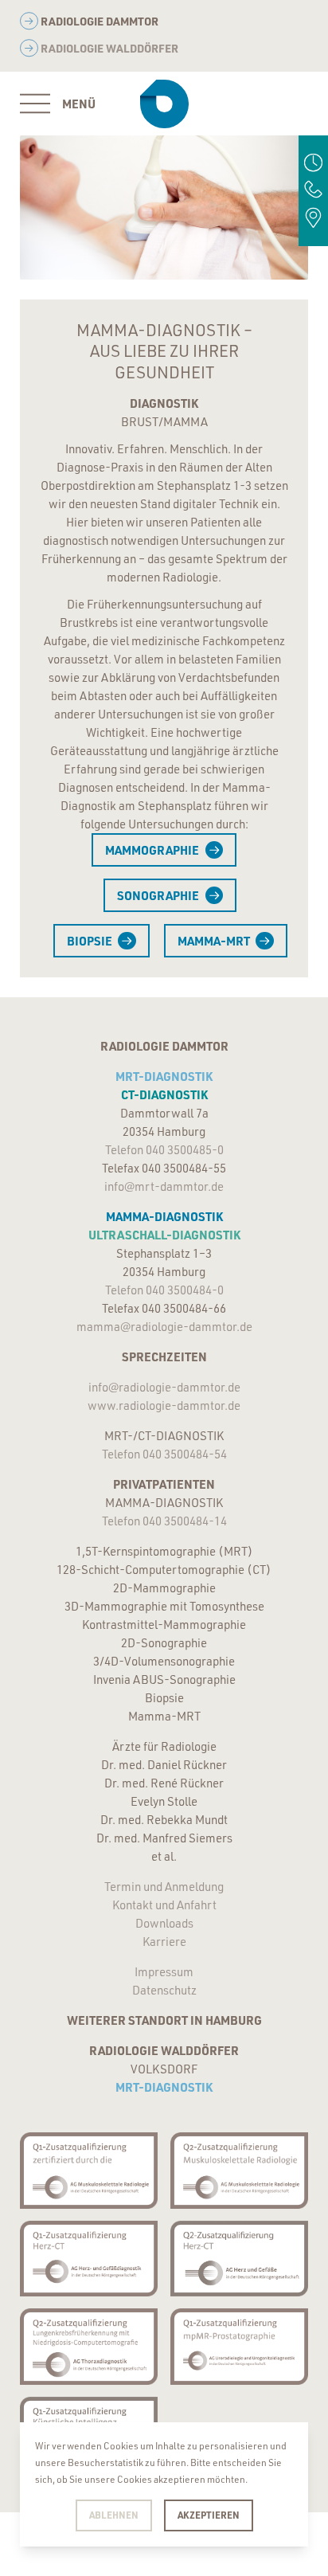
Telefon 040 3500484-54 (164, 1454)
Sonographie (158, 895)
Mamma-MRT (214, 941)
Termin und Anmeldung (164, 1887)
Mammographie (152, 850)
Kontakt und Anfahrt (164, 1905)
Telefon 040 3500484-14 (164, 1521)
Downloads (164, 1923)
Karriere (164, 1942)
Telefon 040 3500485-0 (164, 1150)
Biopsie (90, 941)
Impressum (164, 1972)
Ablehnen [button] (114, 2515)
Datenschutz (164, 1990)
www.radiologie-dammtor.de (164, 1405)
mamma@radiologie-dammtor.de (164, 1327)
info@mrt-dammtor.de (164, 1186)
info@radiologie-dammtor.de (164, 1387)
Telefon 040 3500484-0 (164, 1290)
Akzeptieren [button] (209, 2515)
